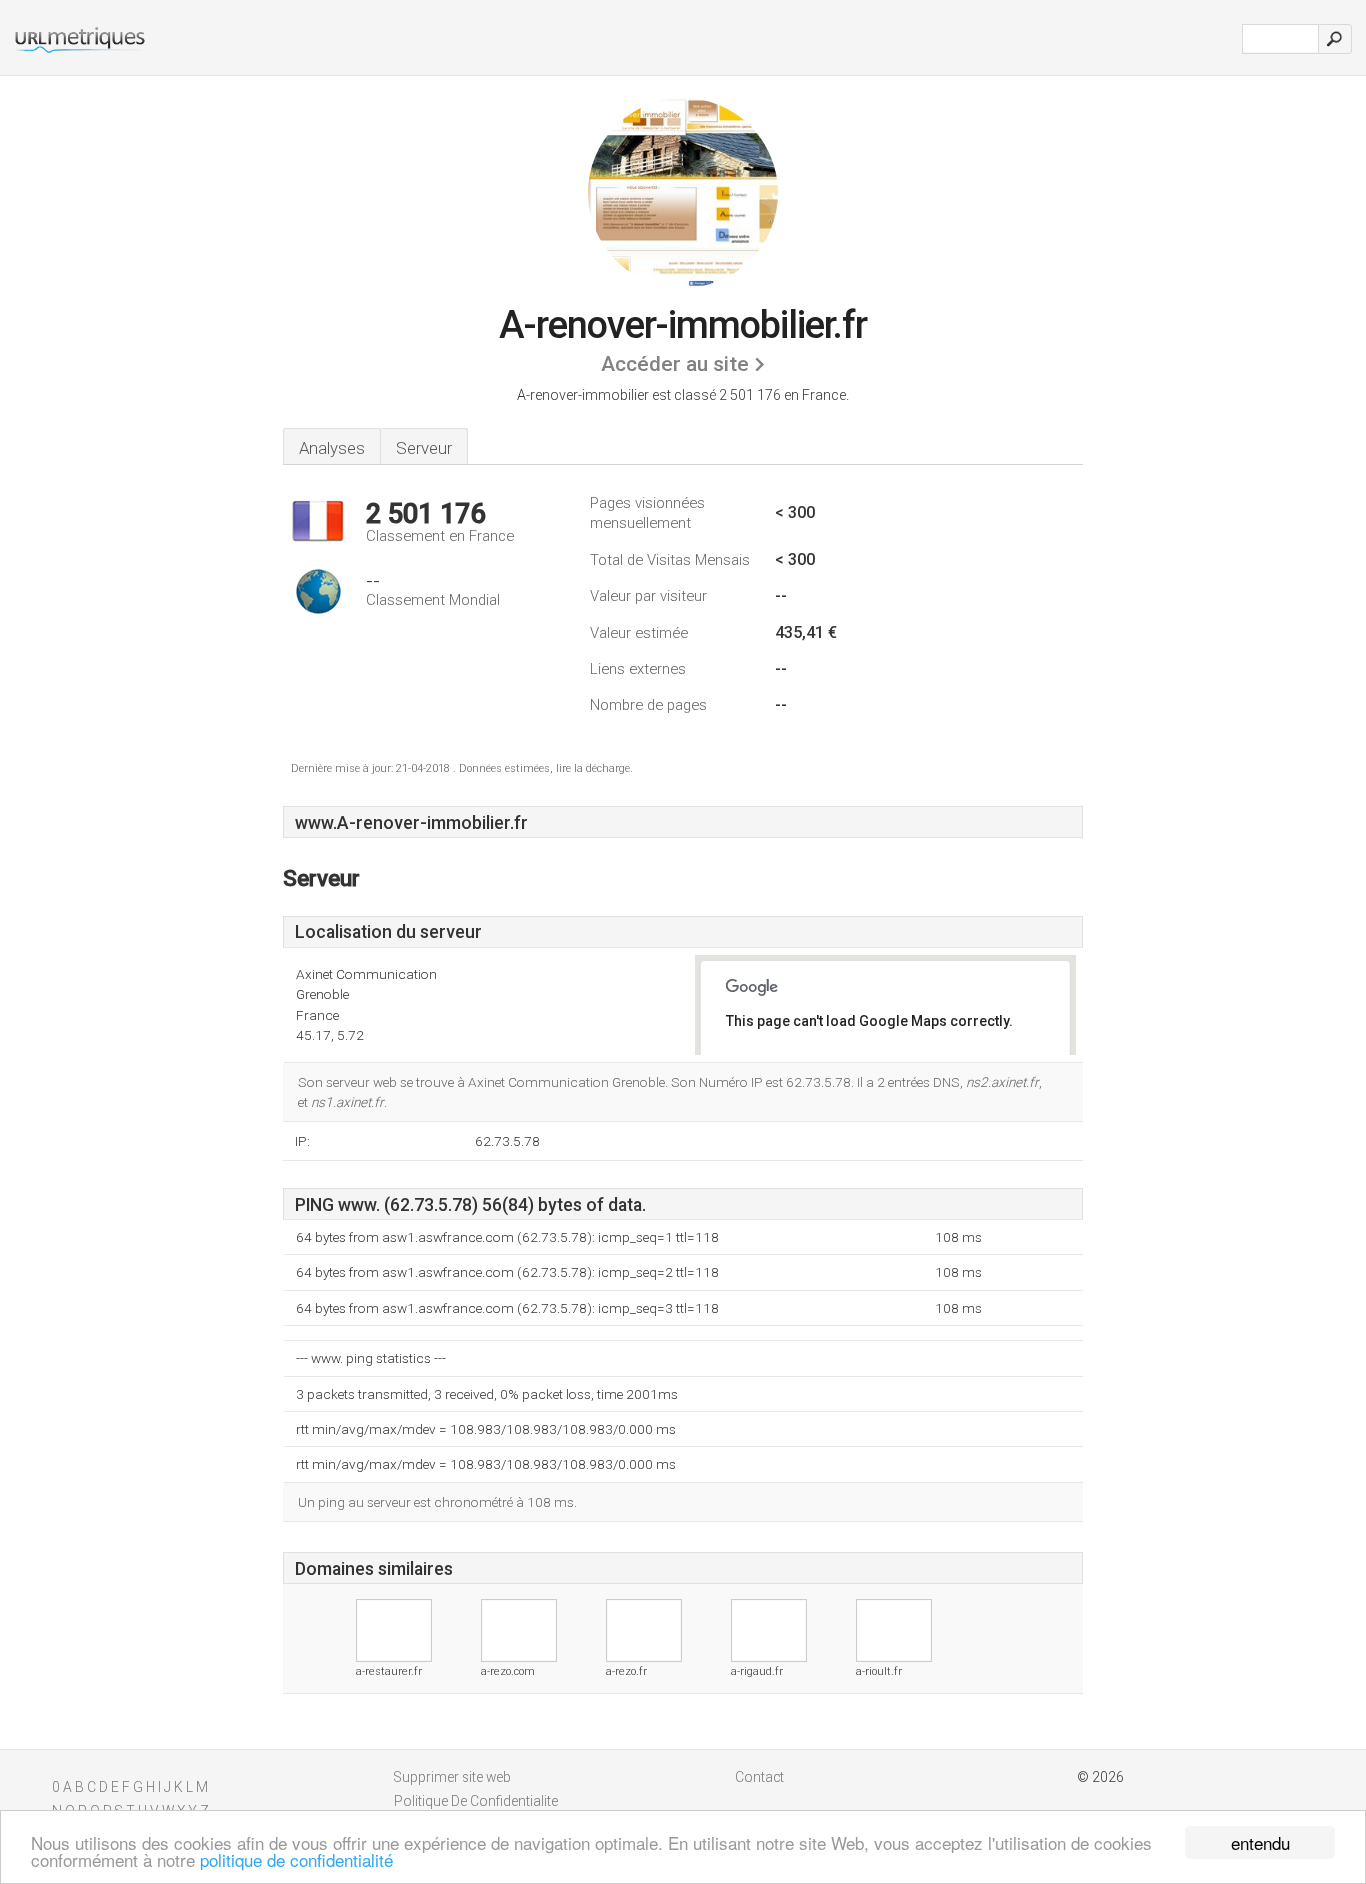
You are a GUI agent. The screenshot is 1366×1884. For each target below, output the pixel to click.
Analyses (332, 448)
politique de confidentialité (296, 1859)
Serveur (424, 448)
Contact (759, 1777)
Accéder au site (675, 364)
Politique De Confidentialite (476, 1801)
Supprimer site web (452, 1777)
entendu (1260, 1842)
